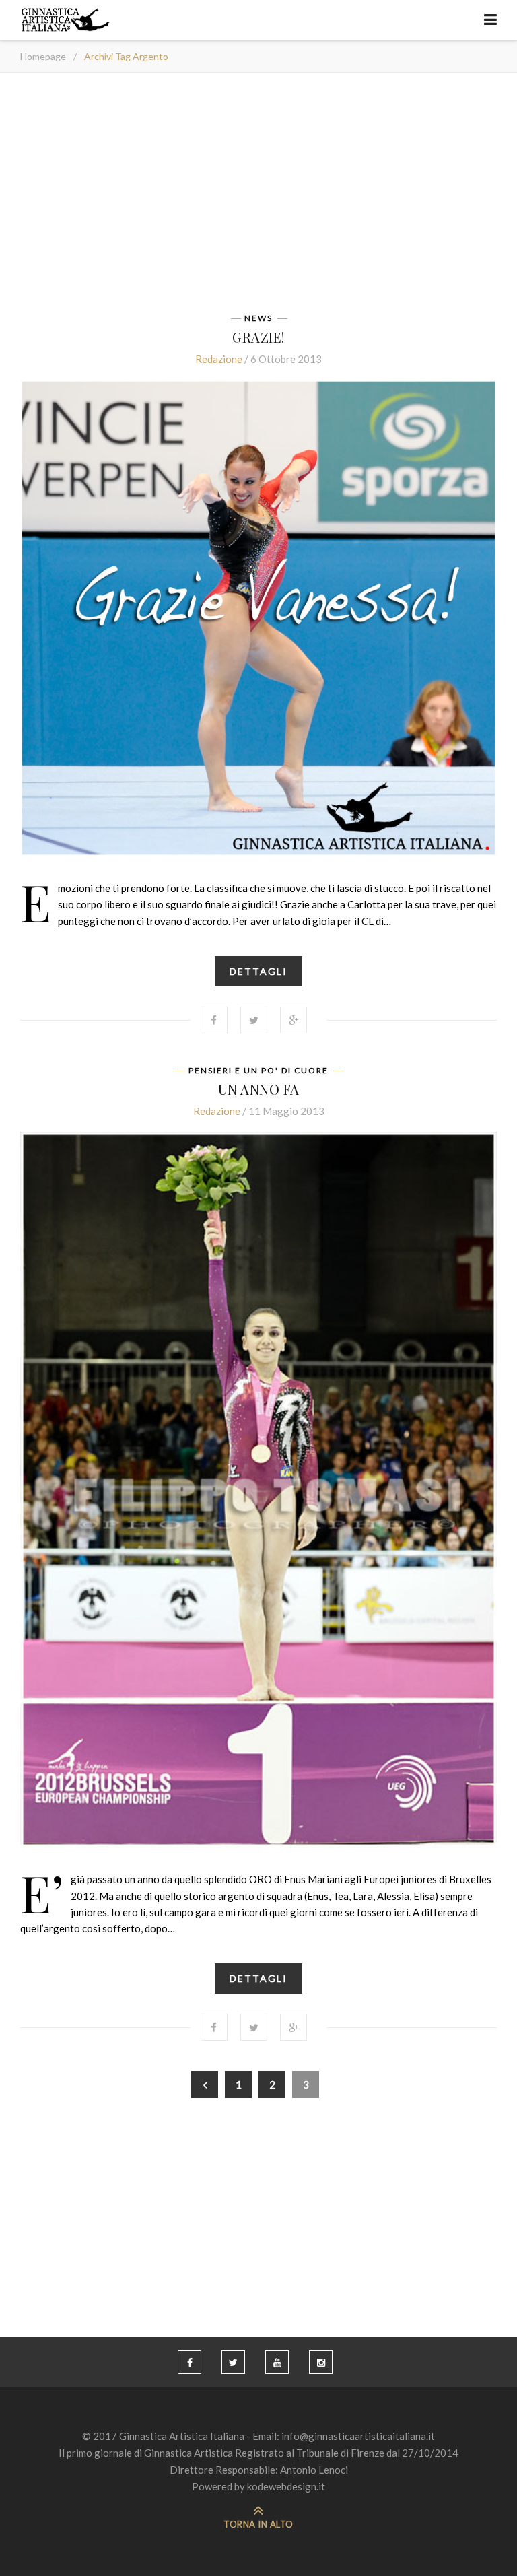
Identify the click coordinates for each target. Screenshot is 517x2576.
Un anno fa (259, 1089)
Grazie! (258, 337)
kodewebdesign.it (286, 2486)
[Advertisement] (258, 197)
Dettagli (258, 971)
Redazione (219, 359)
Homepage (43, 56)
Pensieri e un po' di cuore (258, 1071)
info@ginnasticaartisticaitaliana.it (358, 2436)
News (258, 318)
